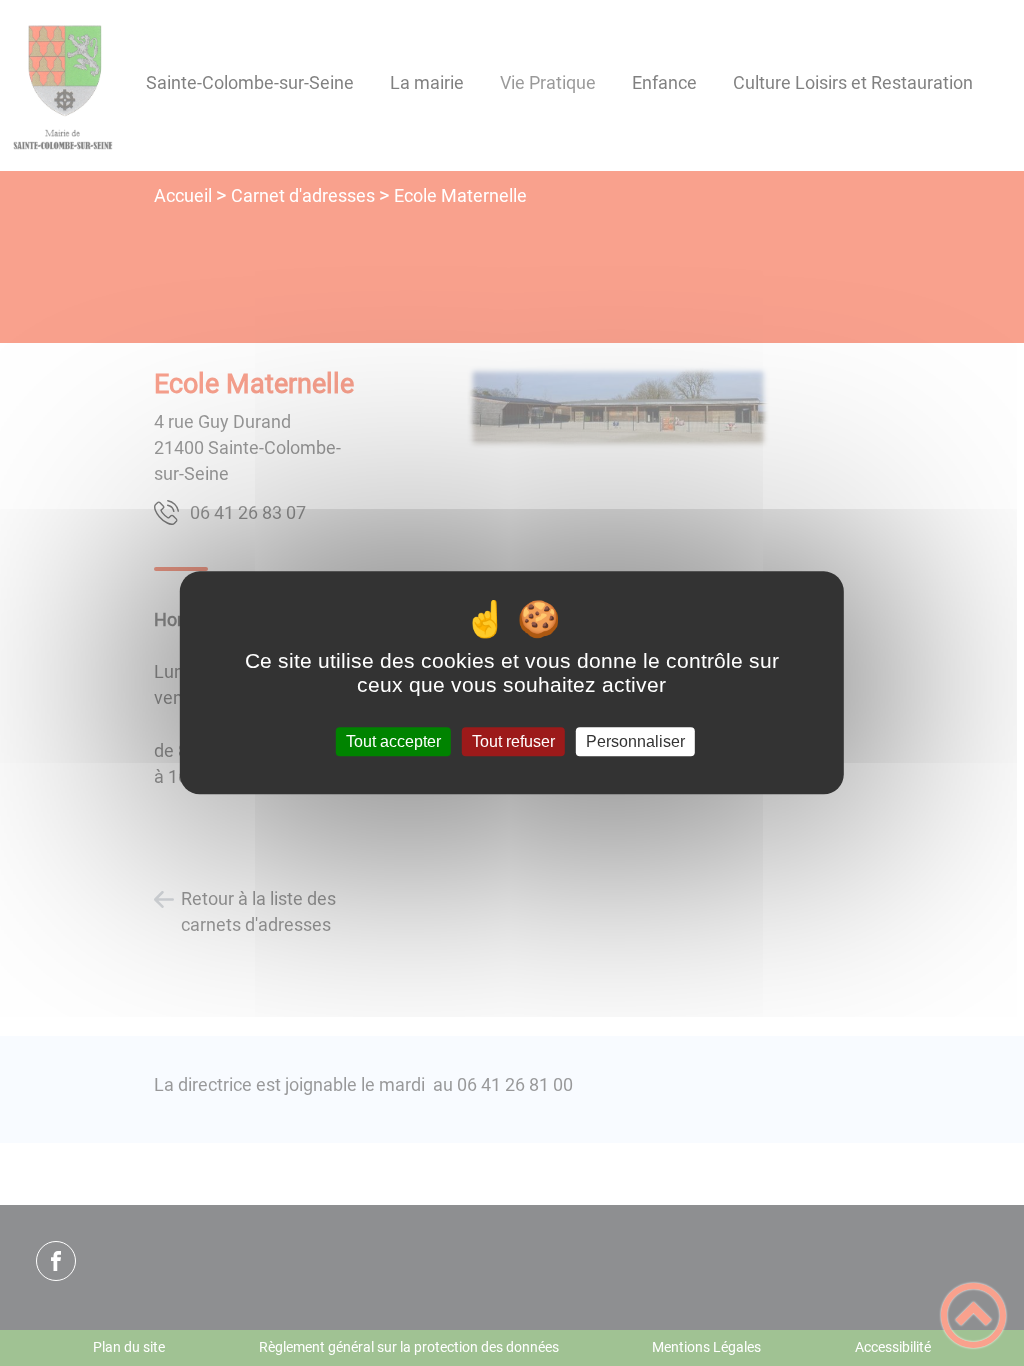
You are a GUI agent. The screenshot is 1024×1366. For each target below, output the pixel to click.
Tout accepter (393, 741)
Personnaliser (635, 741)
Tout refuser (513, 741)
